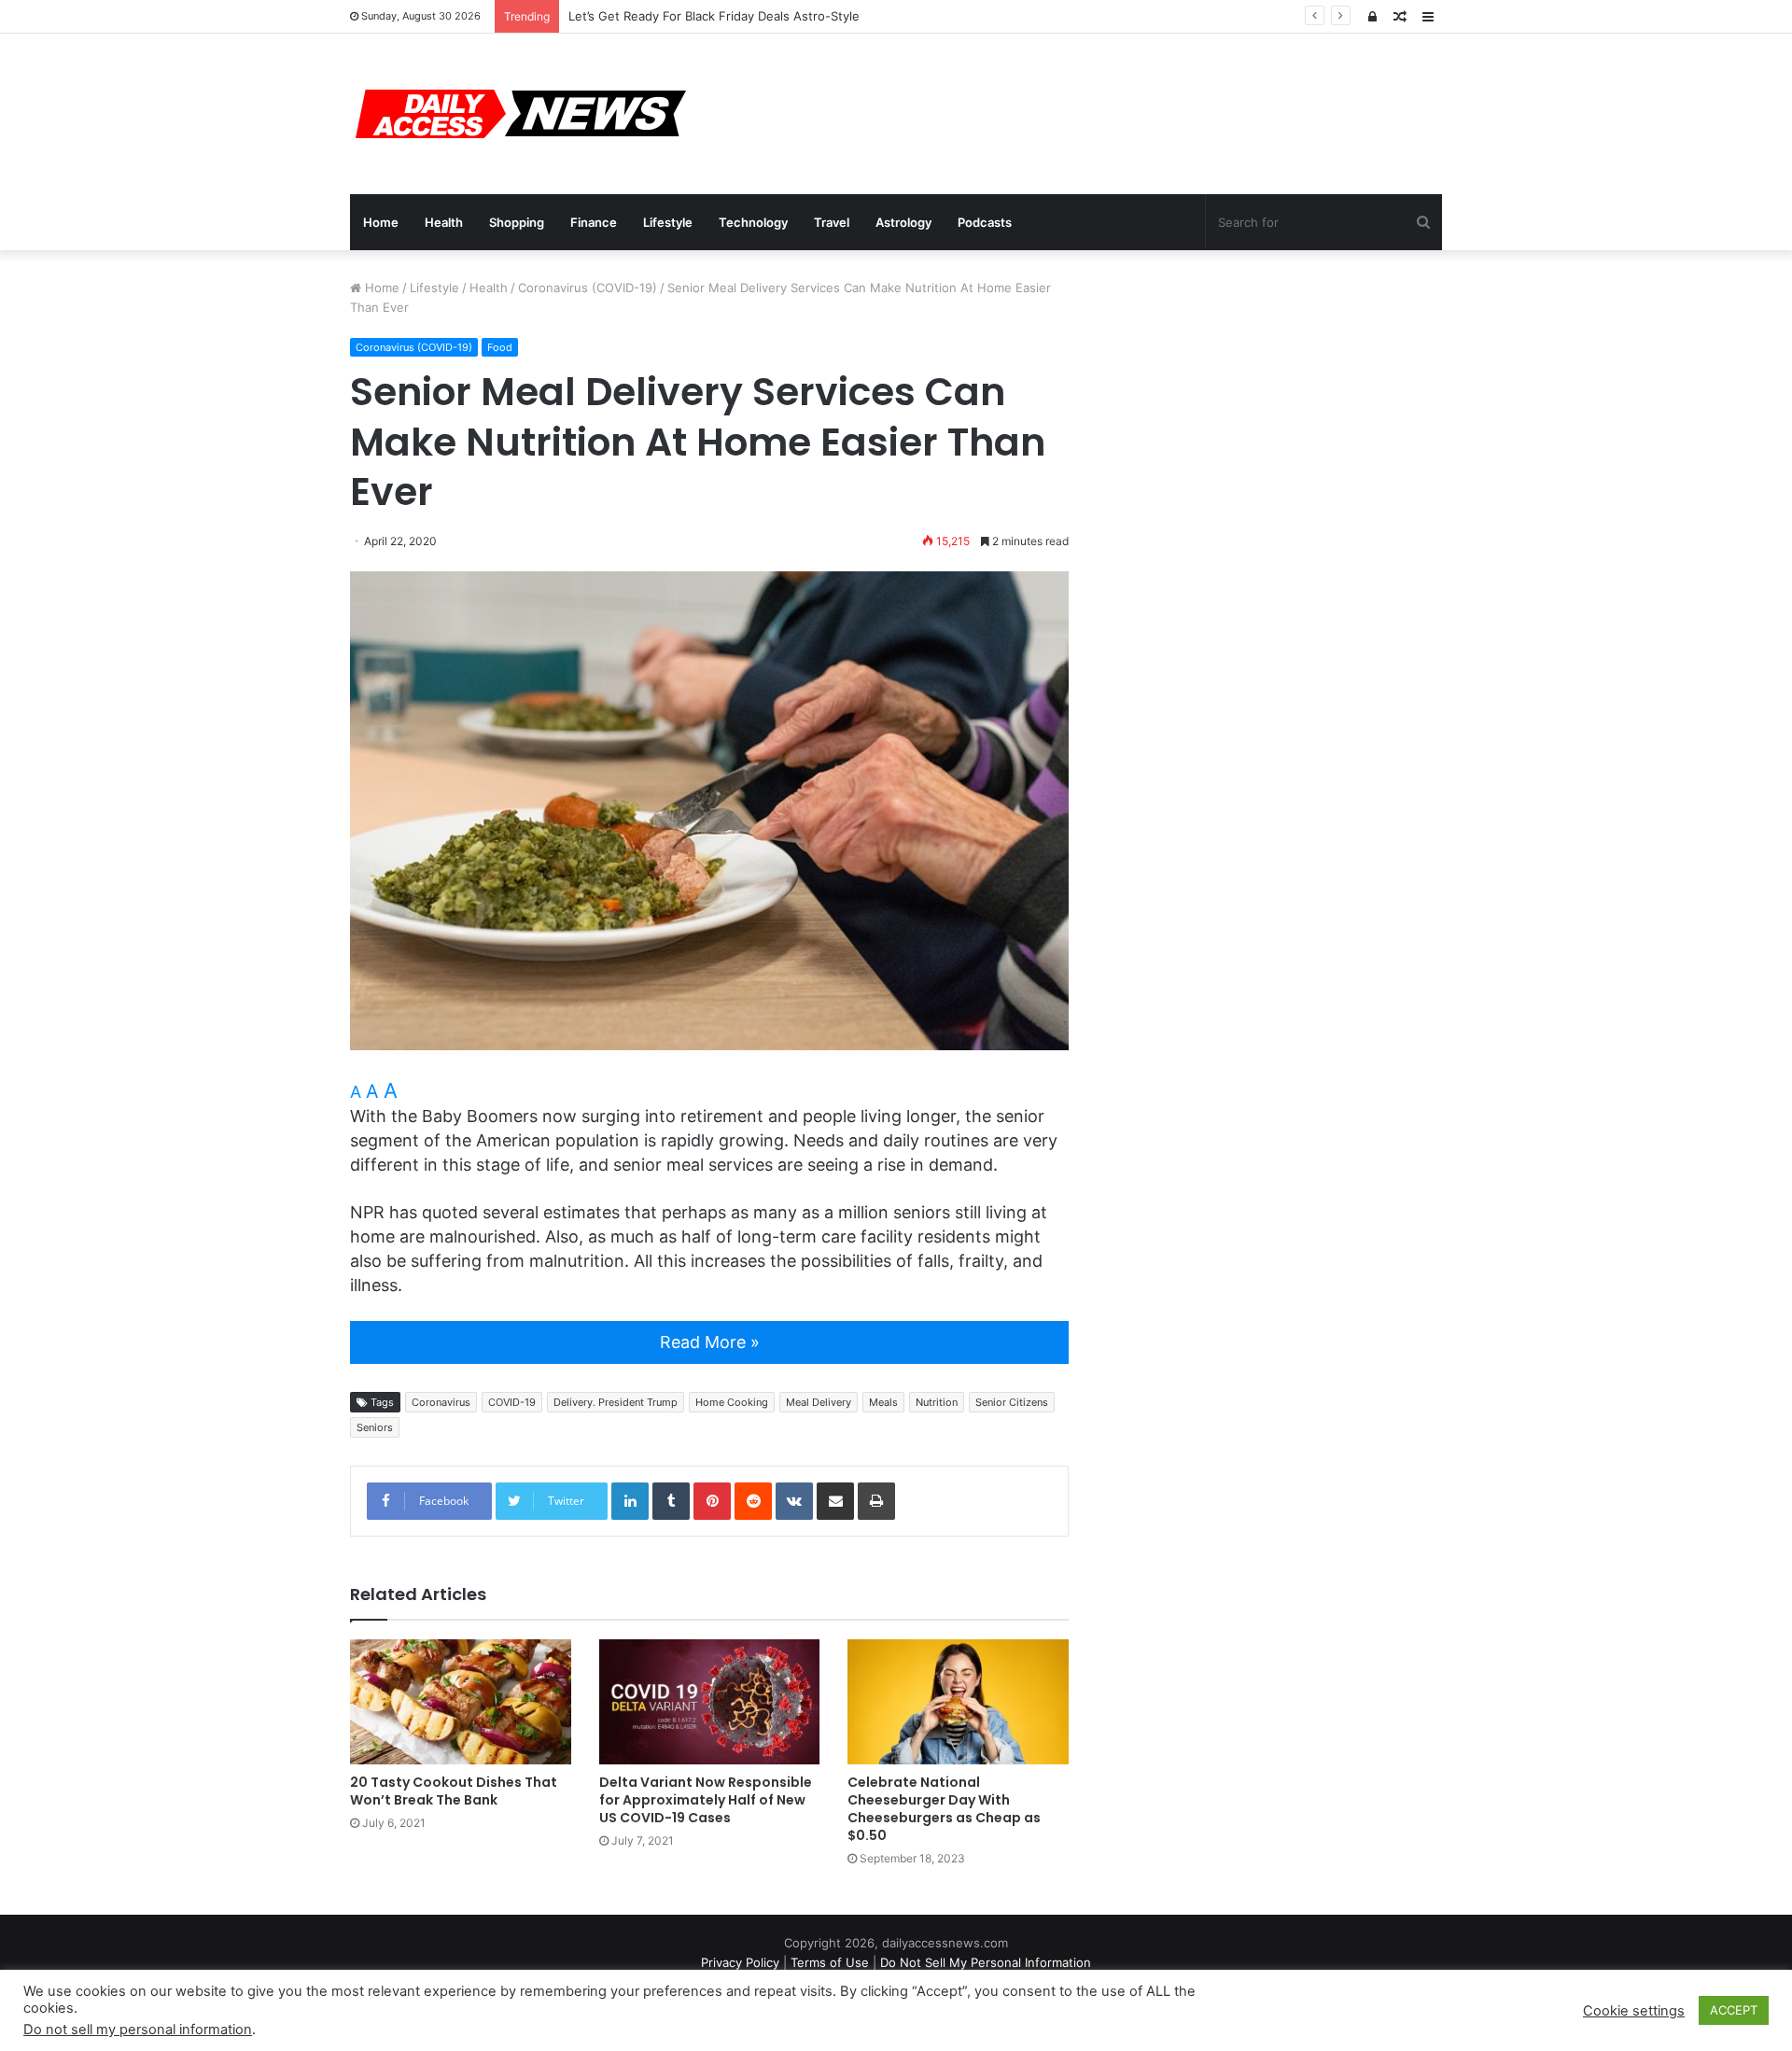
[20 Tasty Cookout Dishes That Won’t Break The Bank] (461, 1701)
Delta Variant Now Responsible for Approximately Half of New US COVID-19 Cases (706, 1800)
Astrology (903, 222)
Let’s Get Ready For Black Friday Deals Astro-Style (714, 16)
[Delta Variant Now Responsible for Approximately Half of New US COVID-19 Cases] (710, 1701)
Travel (832, 222)
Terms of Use (830, 1962)
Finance (594, 222)
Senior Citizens (1012, 1402)
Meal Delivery (819, 1402)
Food (500, 347)
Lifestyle (668, 222)
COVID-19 (512, 1402)
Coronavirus (441, 1402)
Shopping (517, 222)
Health (444, 222)
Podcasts (985, 222)
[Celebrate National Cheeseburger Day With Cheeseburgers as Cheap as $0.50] (958, 1701)
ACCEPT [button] (1734, 2010)
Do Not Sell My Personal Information (986, 1962)
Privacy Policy (740, 1962)
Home (381, 222)
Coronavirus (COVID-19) (588, 288)
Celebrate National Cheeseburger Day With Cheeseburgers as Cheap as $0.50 (944, 1809)
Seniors (375, 1427)
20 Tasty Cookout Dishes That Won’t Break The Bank (454, 1791)
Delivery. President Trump (616, 1402)
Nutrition (937, 1402)
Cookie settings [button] (1634, 2011)
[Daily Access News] (518, 114)
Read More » (710, 1342)
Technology (753, 222)
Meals (883, 1402)
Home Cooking (732, 1402)
